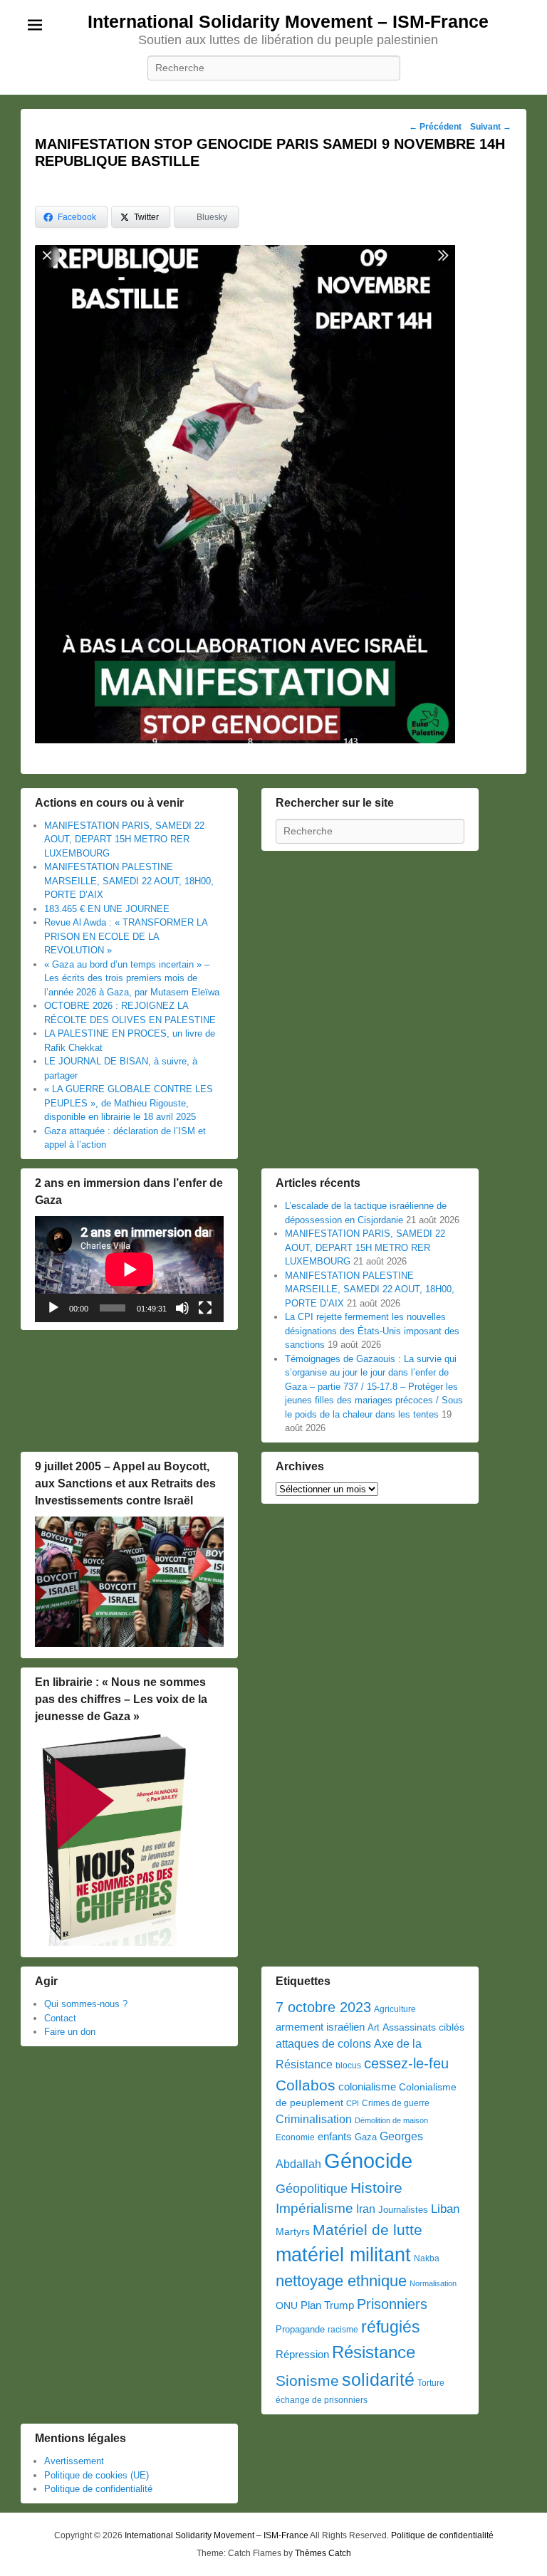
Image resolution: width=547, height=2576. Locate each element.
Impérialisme (314, 2208)
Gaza (366, 2137)
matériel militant (343, 2255)
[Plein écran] (205, 1308)
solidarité (378, 2379)
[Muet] (182, 1308)
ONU (287, 2306)
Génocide (368, 2161)
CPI (353, 2103)
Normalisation (433, 2283)
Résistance (374, 2352)
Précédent (435, 127)
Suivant (491, 127)
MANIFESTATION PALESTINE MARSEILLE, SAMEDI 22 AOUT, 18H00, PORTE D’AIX (129, 881)
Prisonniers (392, 2304)
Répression (302, 2355)
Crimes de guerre (396, 2103)
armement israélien (320, 2027)
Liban (445, 2209)
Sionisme (307, 2381)
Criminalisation (314, 2119)
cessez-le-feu (406, 2063)
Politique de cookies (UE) (97, 2475)
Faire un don (70, 2032)
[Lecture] (53, 1308)
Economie (295, 2137)
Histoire (376, 2188)
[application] (129, 1269)
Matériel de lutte (368, 2230)
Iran (366, 2209)
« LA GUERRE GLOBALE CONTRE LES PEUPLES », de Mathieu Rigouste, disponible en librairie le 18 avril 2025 (129, 1103)
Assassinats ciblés (423, 2027)
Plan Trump (327, 2305)
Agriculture (395, 2009)
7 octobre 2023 (323, 2007)
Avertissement (74, 2461)
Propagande (300, 2329)
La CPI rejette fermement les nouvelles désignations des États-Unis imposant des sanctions (372, 1331)
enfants (335, 2137)
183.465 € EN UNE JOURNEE (107, 909)
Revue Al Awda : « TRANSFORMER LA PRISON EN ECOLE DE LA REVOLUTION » (126, 936)
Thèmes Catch (323, 2553)
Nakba (427, 2258)
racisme (343, 2330)
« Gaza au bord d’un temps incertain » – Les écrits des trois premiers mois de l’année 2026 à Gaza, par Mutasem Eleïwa (132, 978)
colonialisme (367, 2087)
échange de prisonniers (322, 2400)
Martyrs (293, 2231)
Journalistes (403, 2210)
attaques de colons (323, 2043)
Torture (431, 2383)
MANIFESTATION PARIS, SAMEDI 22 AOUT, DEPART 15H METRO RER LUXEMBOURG (124, 839)
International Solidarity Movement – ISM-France (288, 21)
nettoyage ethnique (341, 2281)
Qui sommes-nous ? (86, 2004)
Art (374, 2027)
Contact (60, 2018)
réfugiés (391, 2327)
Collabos (306, 2085)
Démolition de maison (391, 2120)
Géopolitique (312, 2189)
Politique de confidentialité (98, 2489)
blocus (348, 2065)
